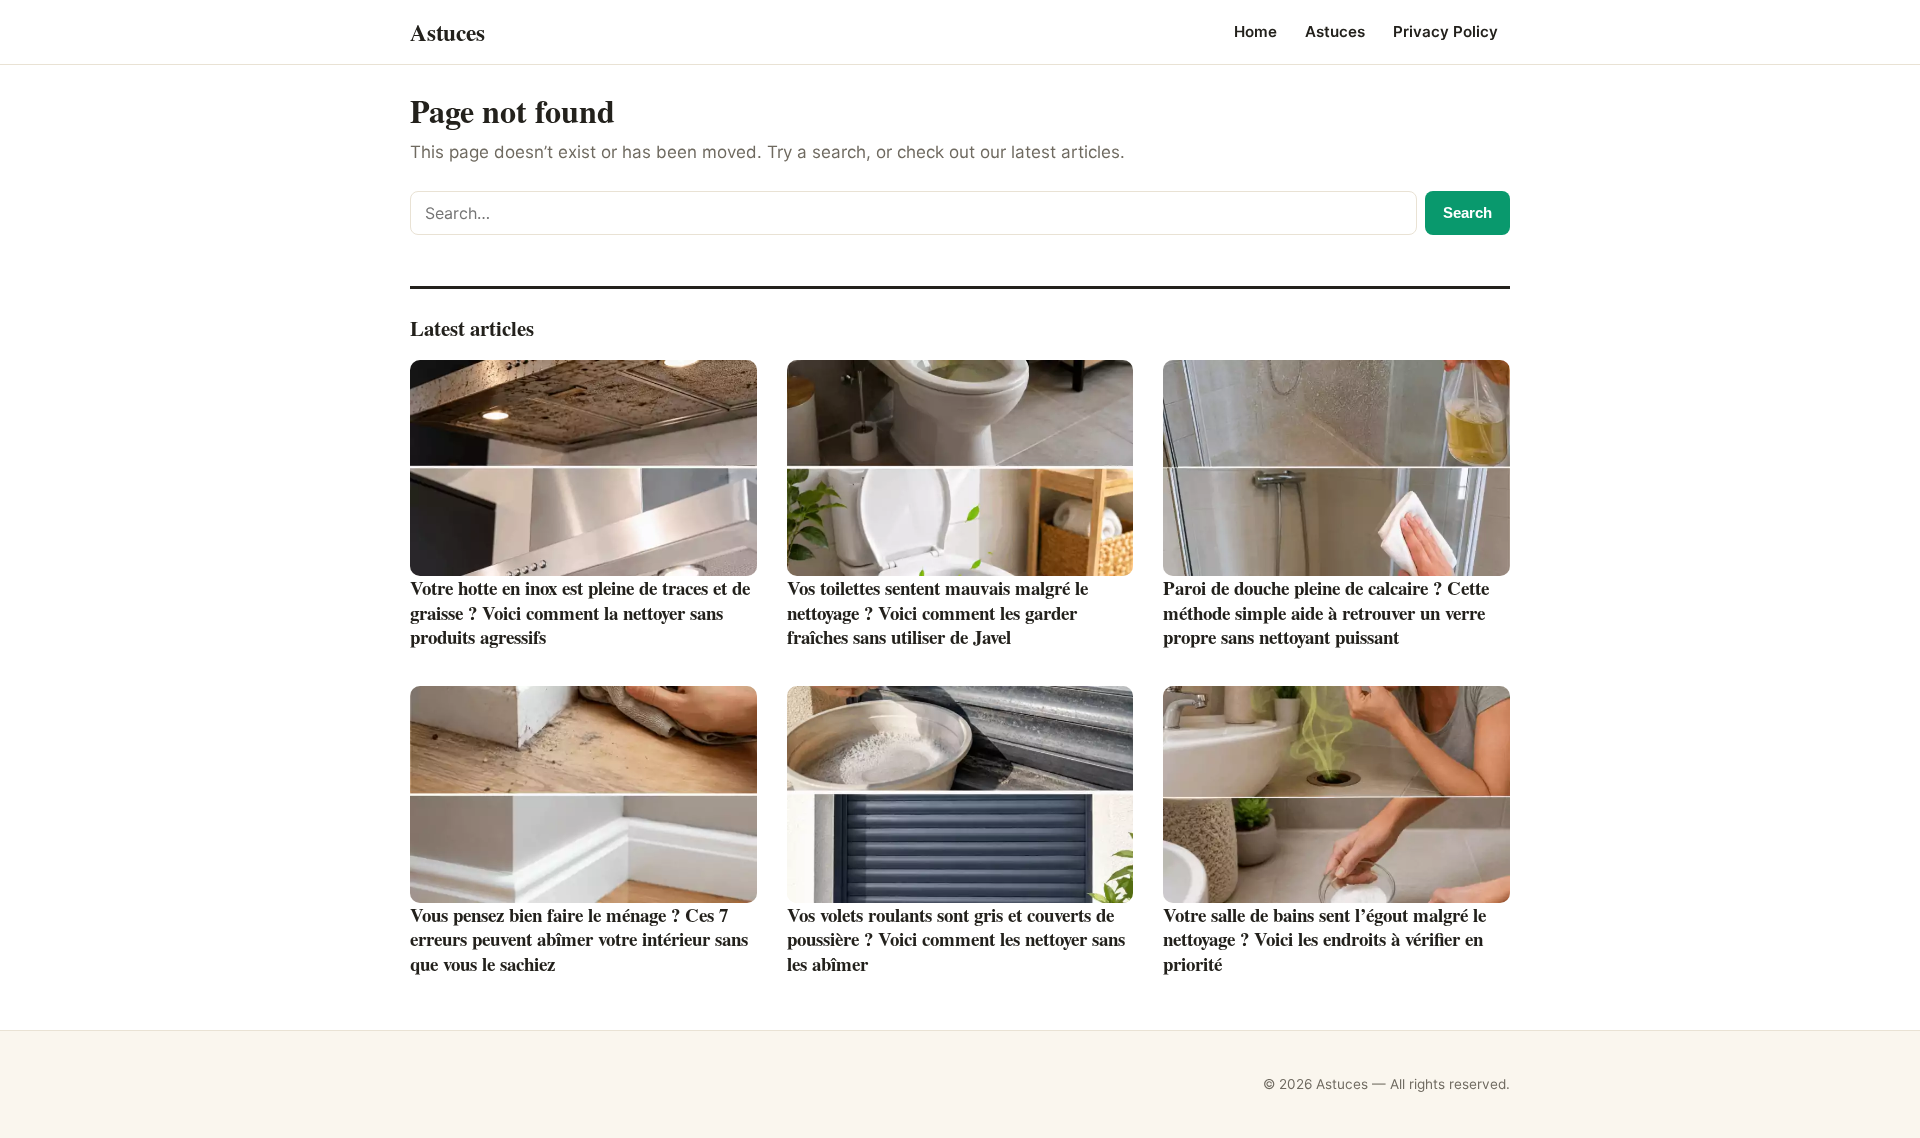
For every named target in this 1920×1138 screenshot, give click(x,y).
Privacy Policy (1445, 31)
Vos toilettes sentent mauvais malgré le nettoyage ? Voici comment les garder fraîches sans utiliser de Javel (937, 612)
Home (1255, 31)
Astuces (1335, 31)
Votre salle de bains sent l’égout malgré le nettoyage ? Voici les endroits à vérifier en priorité (1324, 939)
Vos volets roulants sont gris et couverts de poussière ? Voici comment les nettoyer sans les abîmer (956, 939)
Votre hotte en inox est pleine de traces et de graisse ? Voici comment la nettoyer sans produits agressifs (580, 612)
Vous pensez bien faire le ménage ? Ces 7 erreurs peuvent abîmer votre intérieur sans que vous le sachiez (579, 939)
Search (1467, 212)
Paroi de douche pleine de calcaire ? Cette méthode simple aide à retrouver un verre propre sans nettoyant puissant (1326, 612)
